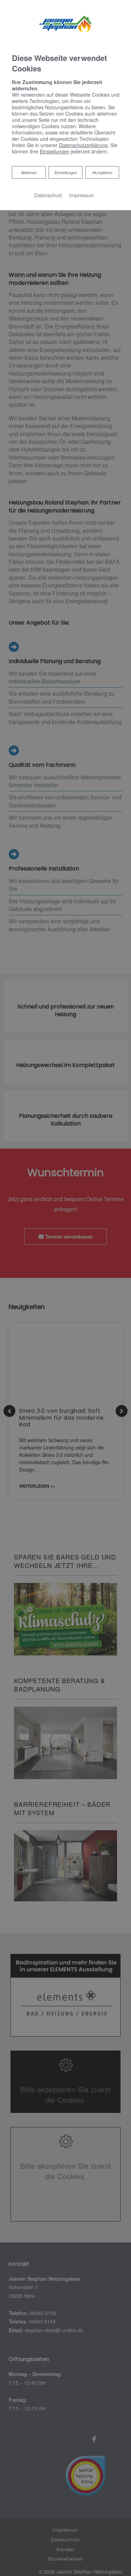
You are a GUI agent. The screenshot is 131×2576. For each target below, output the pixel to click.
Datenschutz (48, 195)
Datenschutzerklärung (83, 145)
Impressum (82, 195)
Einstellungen (66, 172)
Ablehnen (29, 172)
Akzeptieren (102, 172)
